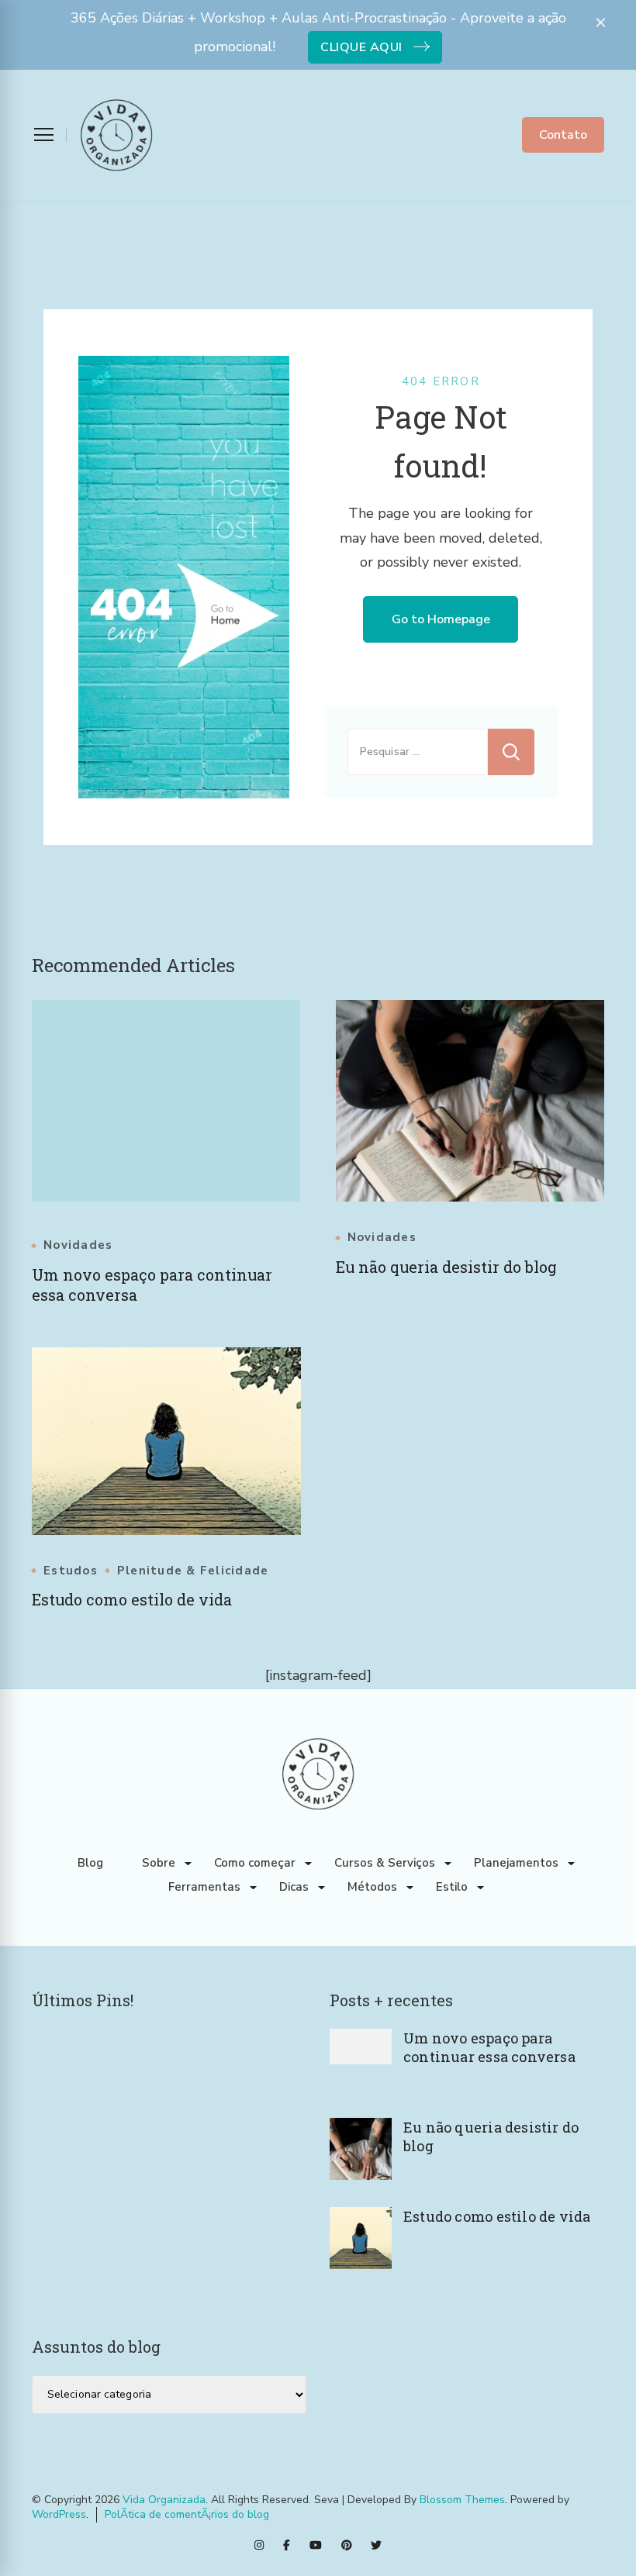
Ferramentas (204, 1887)
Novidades (78, 1245)
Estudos (71, 1571)
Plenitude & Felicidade (193, 1571)
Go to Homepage (441, 619)
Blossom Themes (462, 2500)
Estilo (452, 1887)
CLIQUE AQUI (361, 47)
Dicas (294, 1887)
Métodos (372, 1887)
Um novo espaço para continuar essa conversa (489, 2047)
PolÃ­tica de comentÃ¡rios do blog (187, 2514)
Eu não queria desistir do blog (446, 1267)
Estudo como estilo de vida (132, 1599)
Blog (90, 1863)
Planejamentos (516, 1863)
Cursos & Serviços (385, 1863)
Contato (563, 135)
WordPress (59, 2514)
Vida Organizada (164, 2500)
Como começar (255, 1863)
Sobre (159, 1863)
